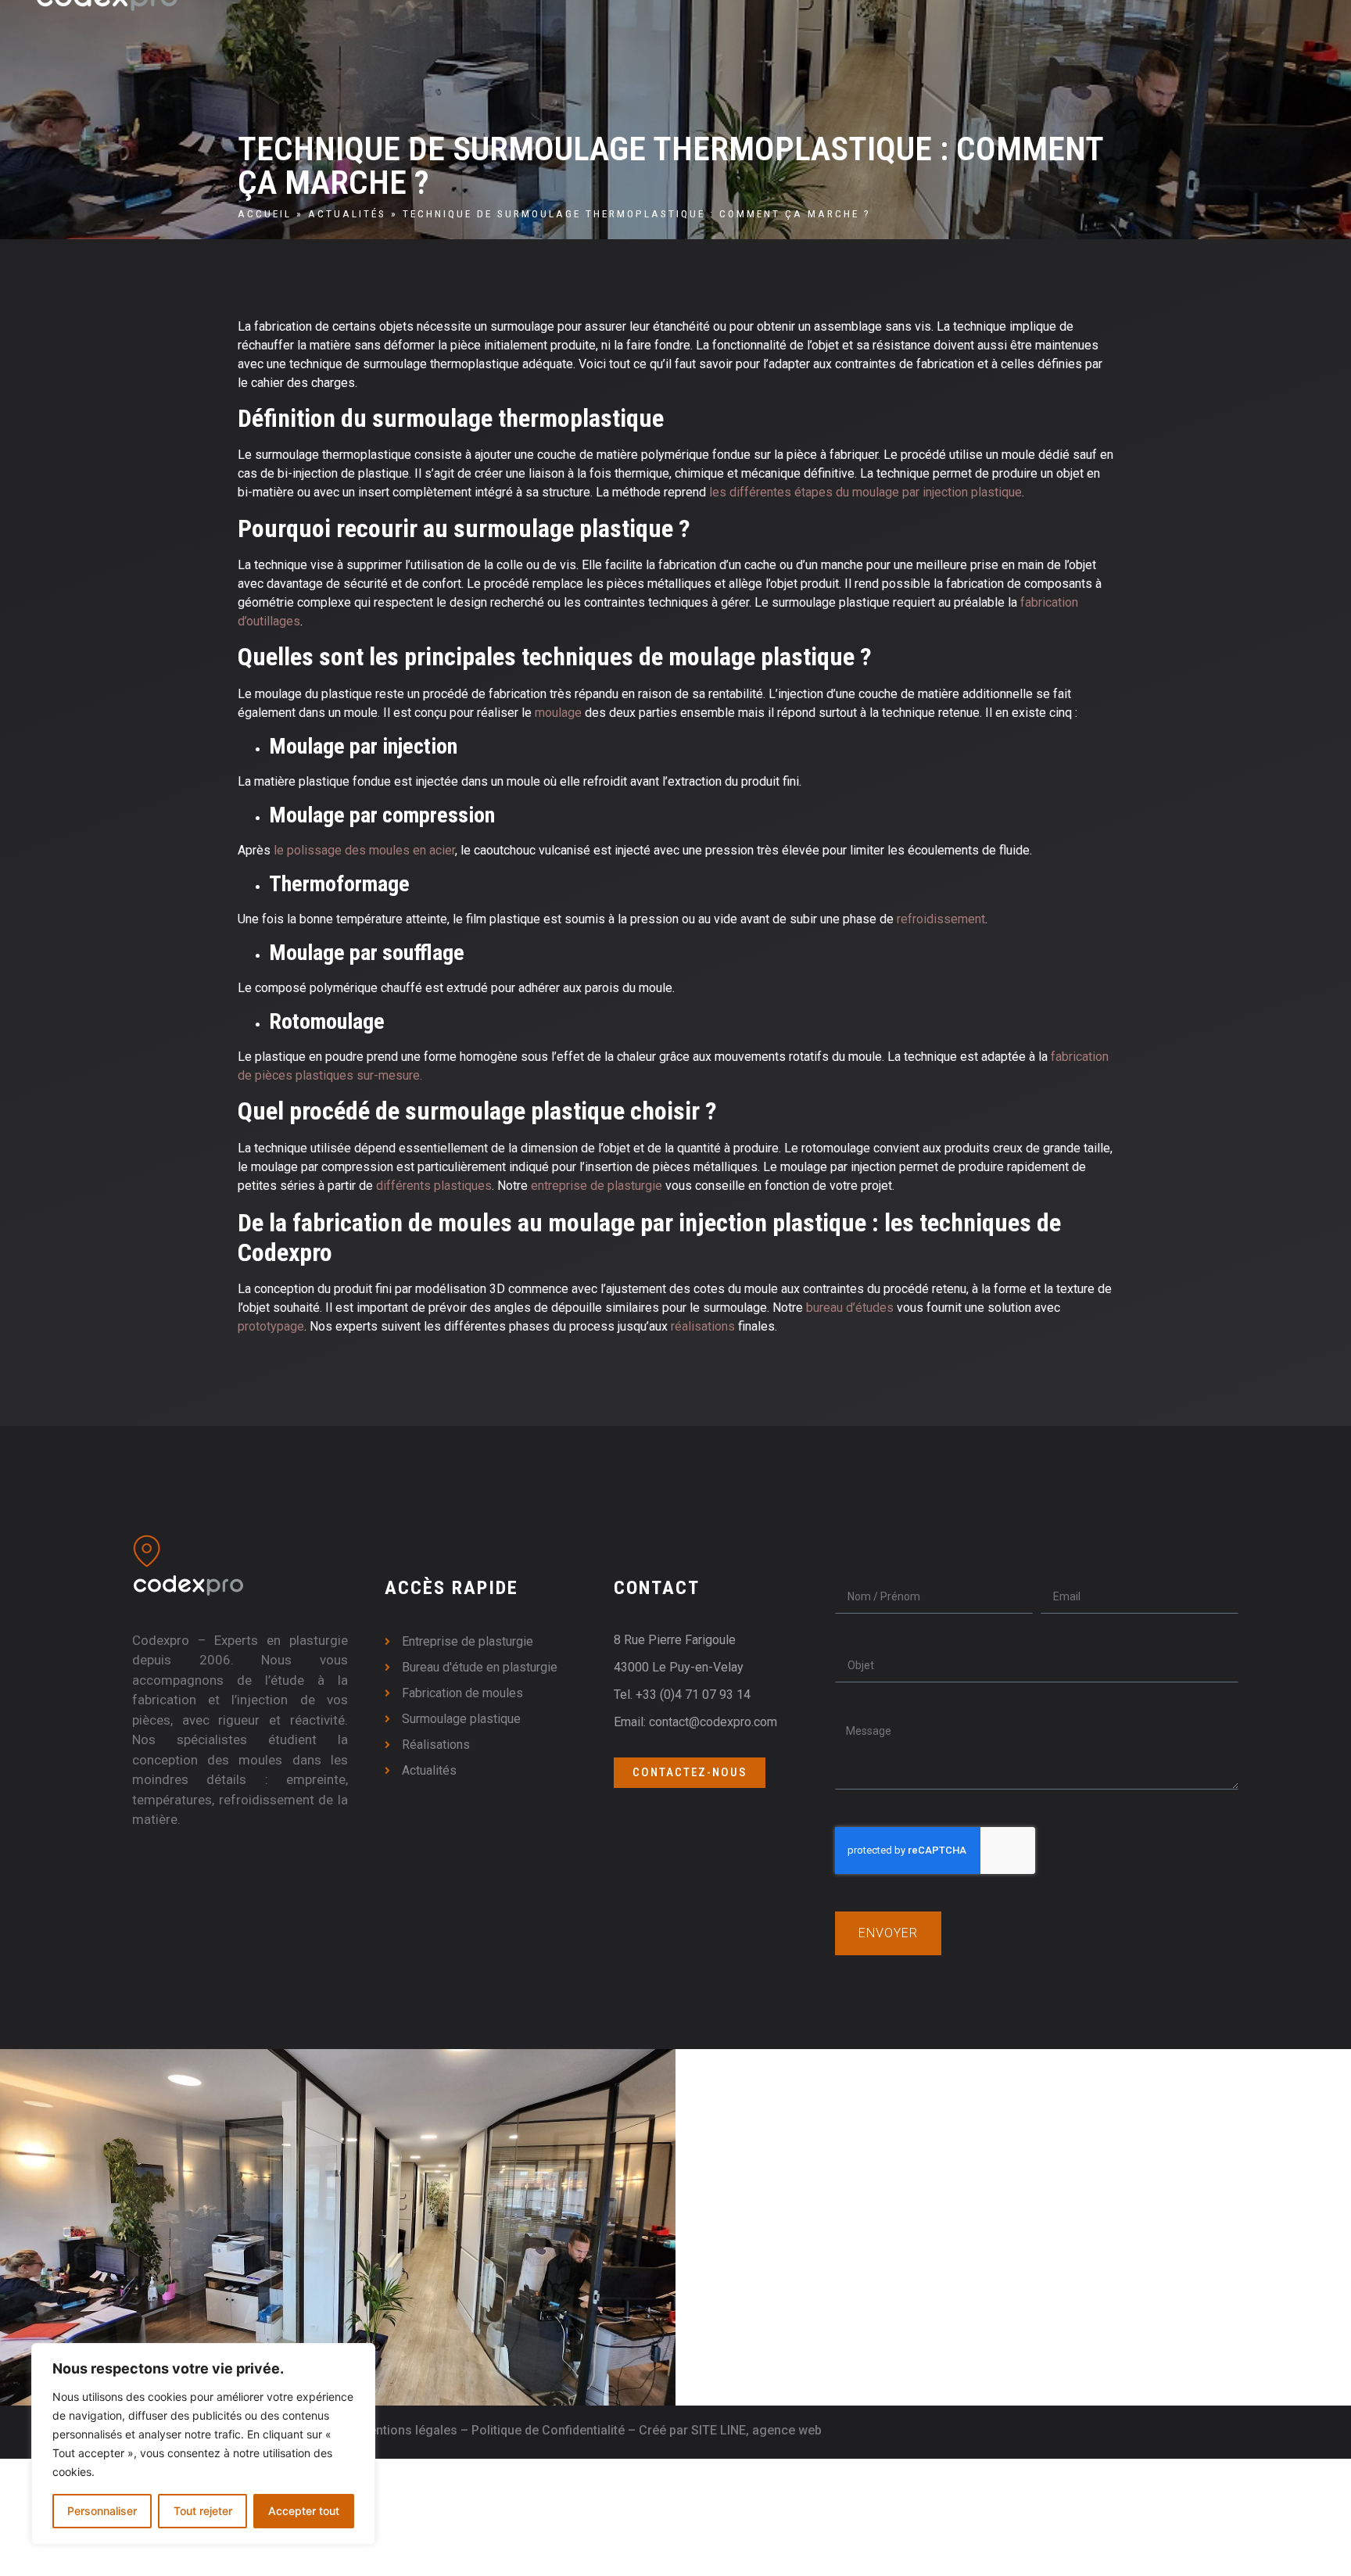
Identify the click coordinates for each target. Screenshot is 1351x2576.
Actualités (347, 213)
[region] (203, 2444)
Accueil (265, 213)
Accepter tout (304, 2511)
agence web (787, 2430)
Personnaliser (102, 2511)
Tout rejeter (203, 2511)
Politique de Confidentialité (548, 2430)
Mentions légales (408, 2430)
